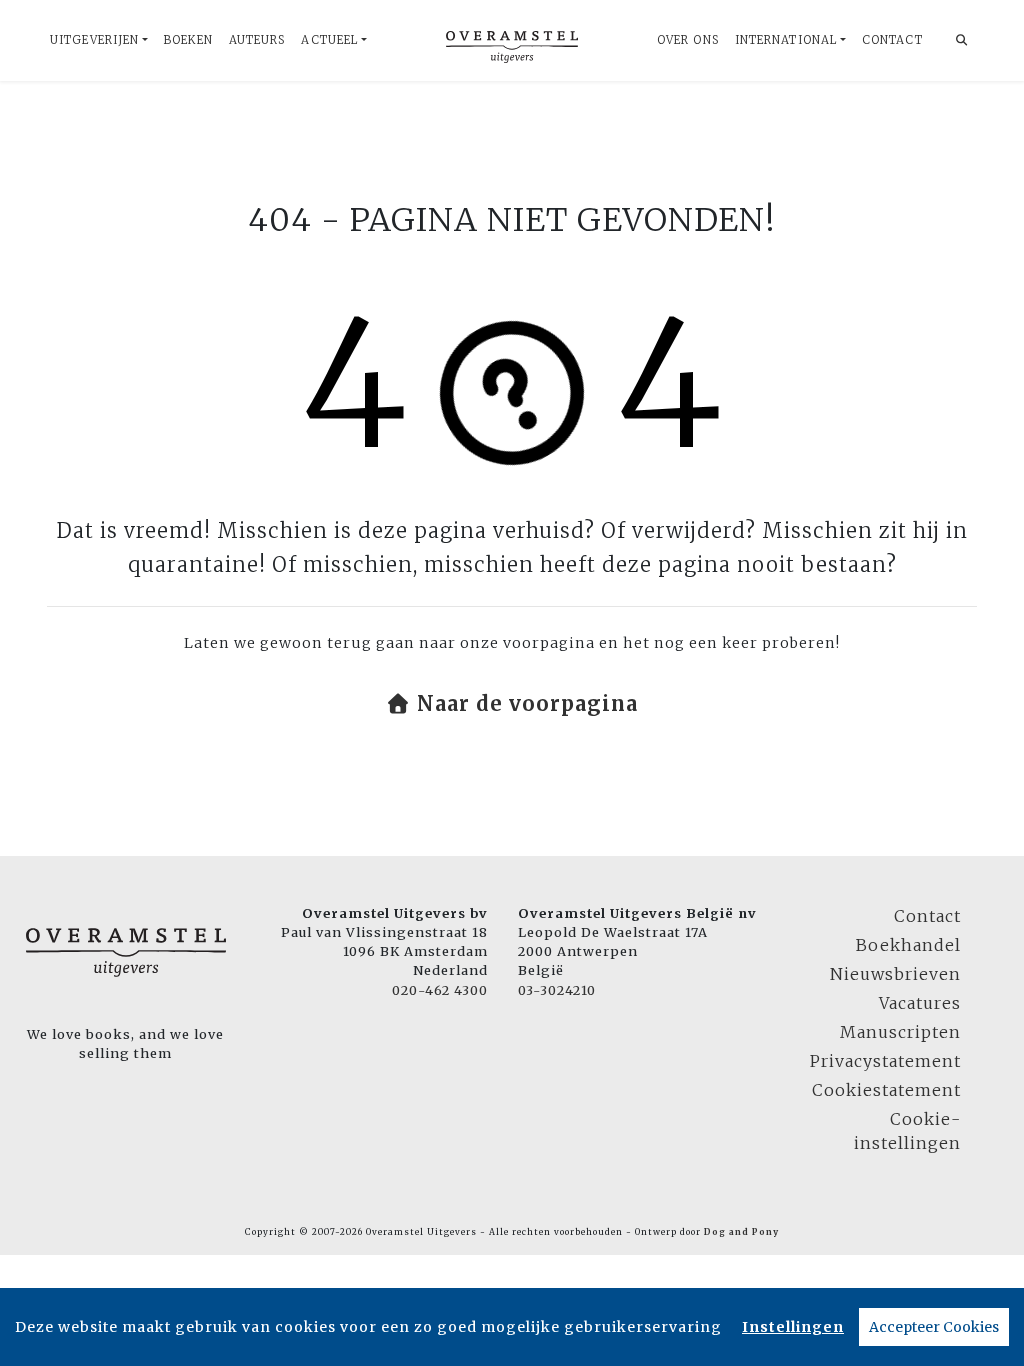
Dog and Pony (741, 1232)
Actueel (329, 40)
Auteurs (257, 40)
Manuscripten (900, 1032)
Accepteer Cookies (934, 1327)
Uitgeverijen (94, 40)
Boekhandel (908, 945)
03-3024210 (557, 990)
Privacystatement (885, 1061)
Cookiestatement (886, 1090)
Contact (892, 40)
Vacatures (920, 1003)
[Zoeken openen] (962, 40)
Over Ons (688, 40)
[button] (512, 704)
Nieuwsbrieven (895, 974)
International (786, 40)
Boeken (188, 40)
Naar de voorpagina (524, 703)
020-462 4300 (440, 990)
